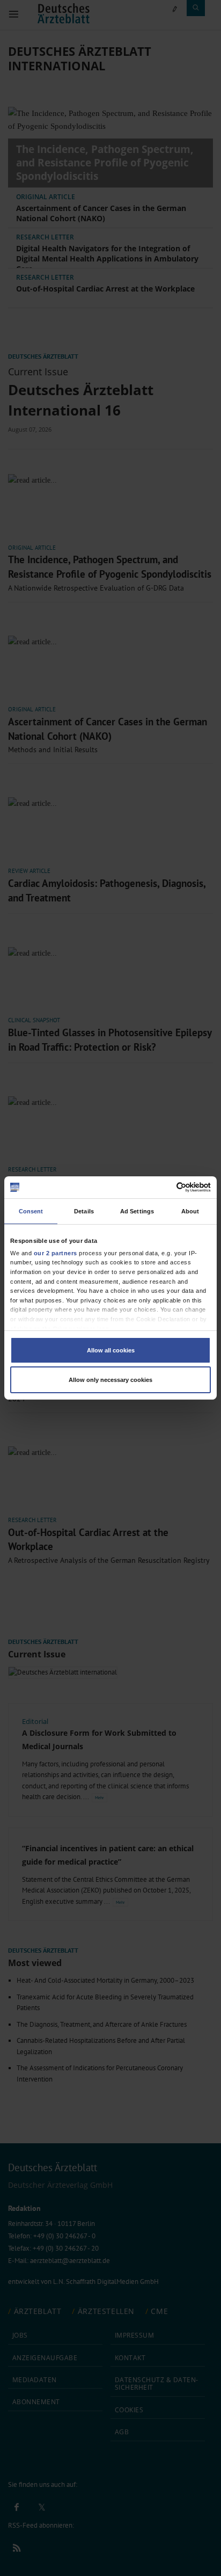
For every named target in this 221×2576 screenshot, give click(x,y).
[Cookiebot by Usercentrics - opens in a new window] (164, 1187)
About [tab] (190, 1211)
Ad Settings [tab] (137, 1211)
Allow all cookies (111, 1350)
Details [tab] (84, 1211)
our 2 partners (56, 1253)
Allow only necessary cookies (110, 1380)
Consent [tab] (31, 1211)
